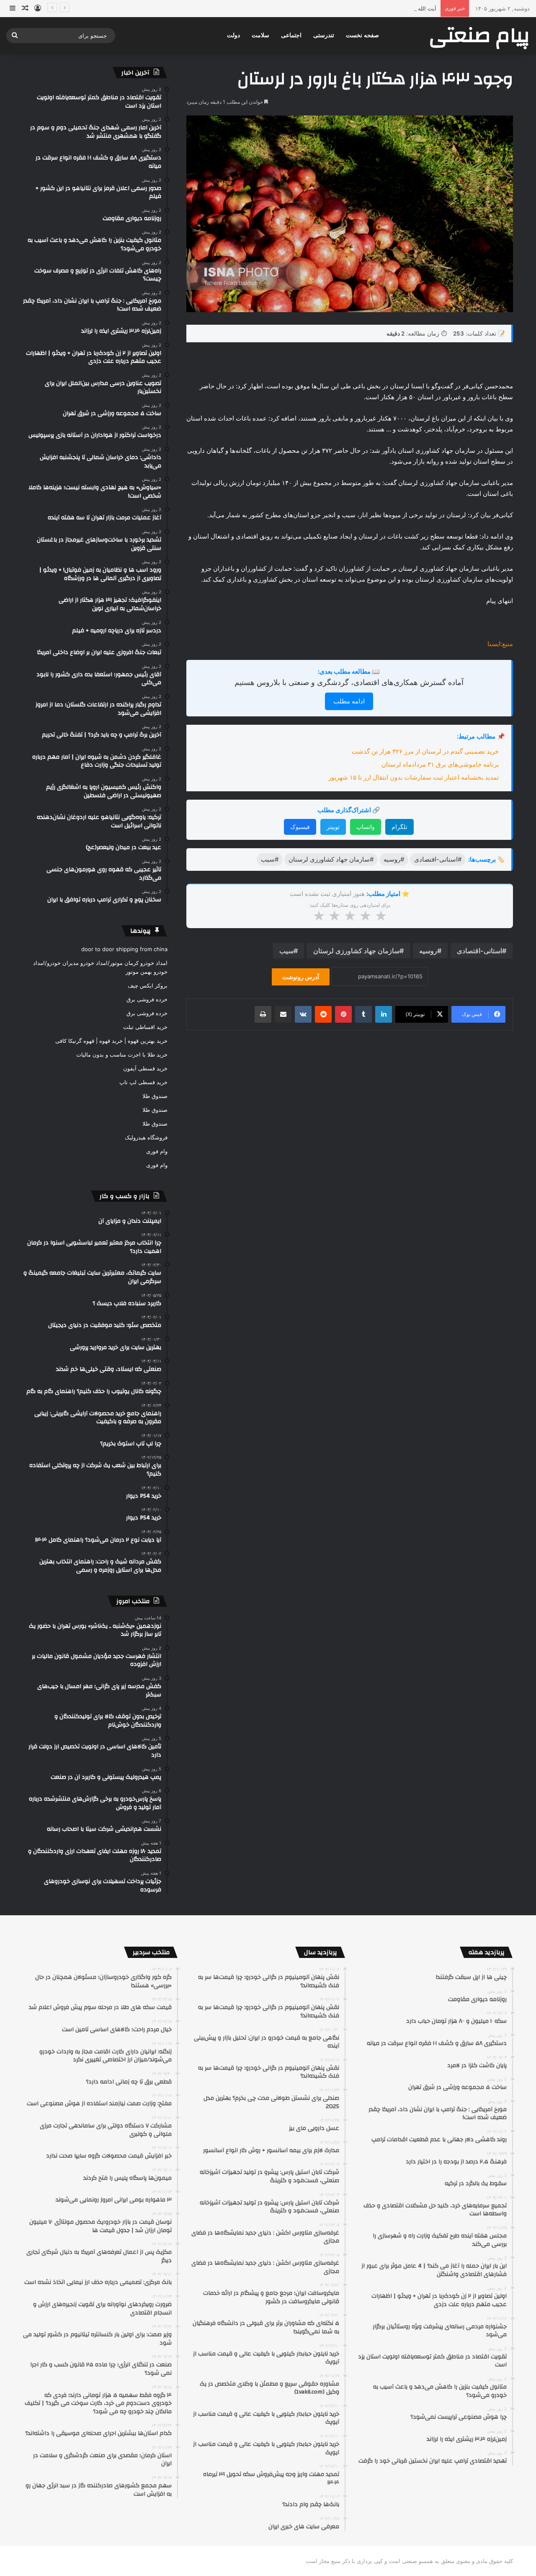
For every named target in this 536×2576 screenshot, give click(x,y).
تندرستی (324, 35)
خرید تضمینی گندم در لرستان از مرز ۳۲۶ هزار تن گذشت (425, 751)
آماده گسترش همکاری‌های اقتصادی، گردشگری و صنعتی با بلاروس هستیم (349, 682)
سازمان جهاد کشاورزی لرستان (356, 951)
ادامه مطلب (349, 701)
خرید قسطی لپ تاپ (143, 1082)
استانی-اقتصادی (479, 951)
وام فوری (157, 1151)
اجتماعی (291, 35)
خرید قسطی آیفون (145, 1068)
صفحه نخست (362, 35)
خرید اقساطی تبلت (145, 1027)
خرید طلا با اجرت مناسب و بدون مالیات (122, 1055)
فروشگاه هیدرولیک (146, 1137)
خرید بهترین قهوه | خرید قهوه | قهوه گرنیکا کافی (111, 1041)
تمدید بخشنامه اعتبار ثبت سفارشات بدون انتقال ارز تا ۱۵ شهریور (414, 777)
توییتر (333, 827)
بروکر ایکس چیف (148, 985)
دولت (233, 35)
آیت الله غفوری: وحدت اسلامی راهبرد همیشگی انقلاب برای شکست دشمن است (343, 8)
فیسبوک (300, 827)
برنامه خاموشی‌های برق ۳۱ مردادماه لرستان (440, 764)
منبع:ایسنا (500, 644)
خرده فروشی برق (147, 999)
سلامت (260, 35)
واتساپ (366, 827)
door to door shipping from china (124, 949)
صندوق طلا (155, 1096)
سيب (286, 951)
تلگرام (399, 827)
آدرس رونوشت (301, 977)
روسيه (428, 951)
